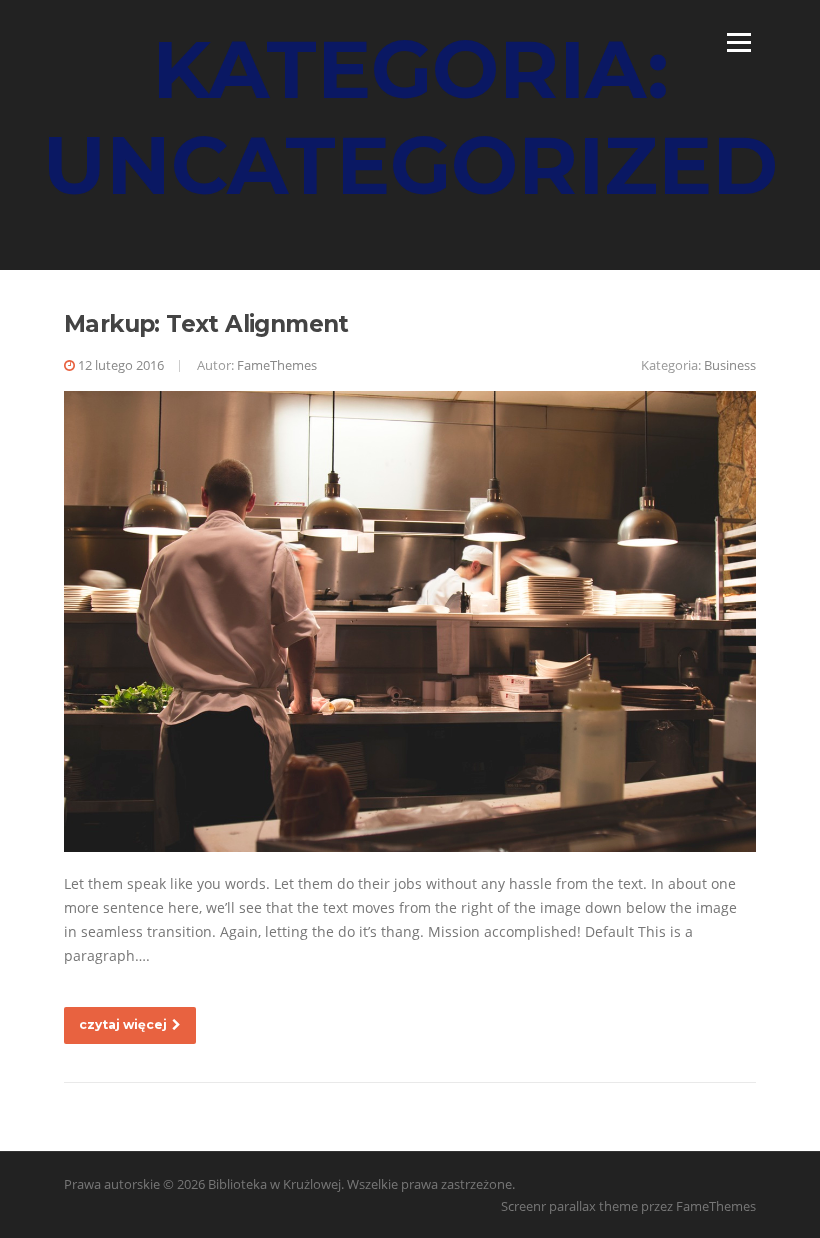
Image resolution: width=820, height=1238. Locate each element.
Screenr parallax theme (569, 1206)
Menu (738, 42)
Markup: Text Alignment (206, 324)
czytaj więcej (123, 1024)
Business (730, 365)
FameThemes (277, 365)
